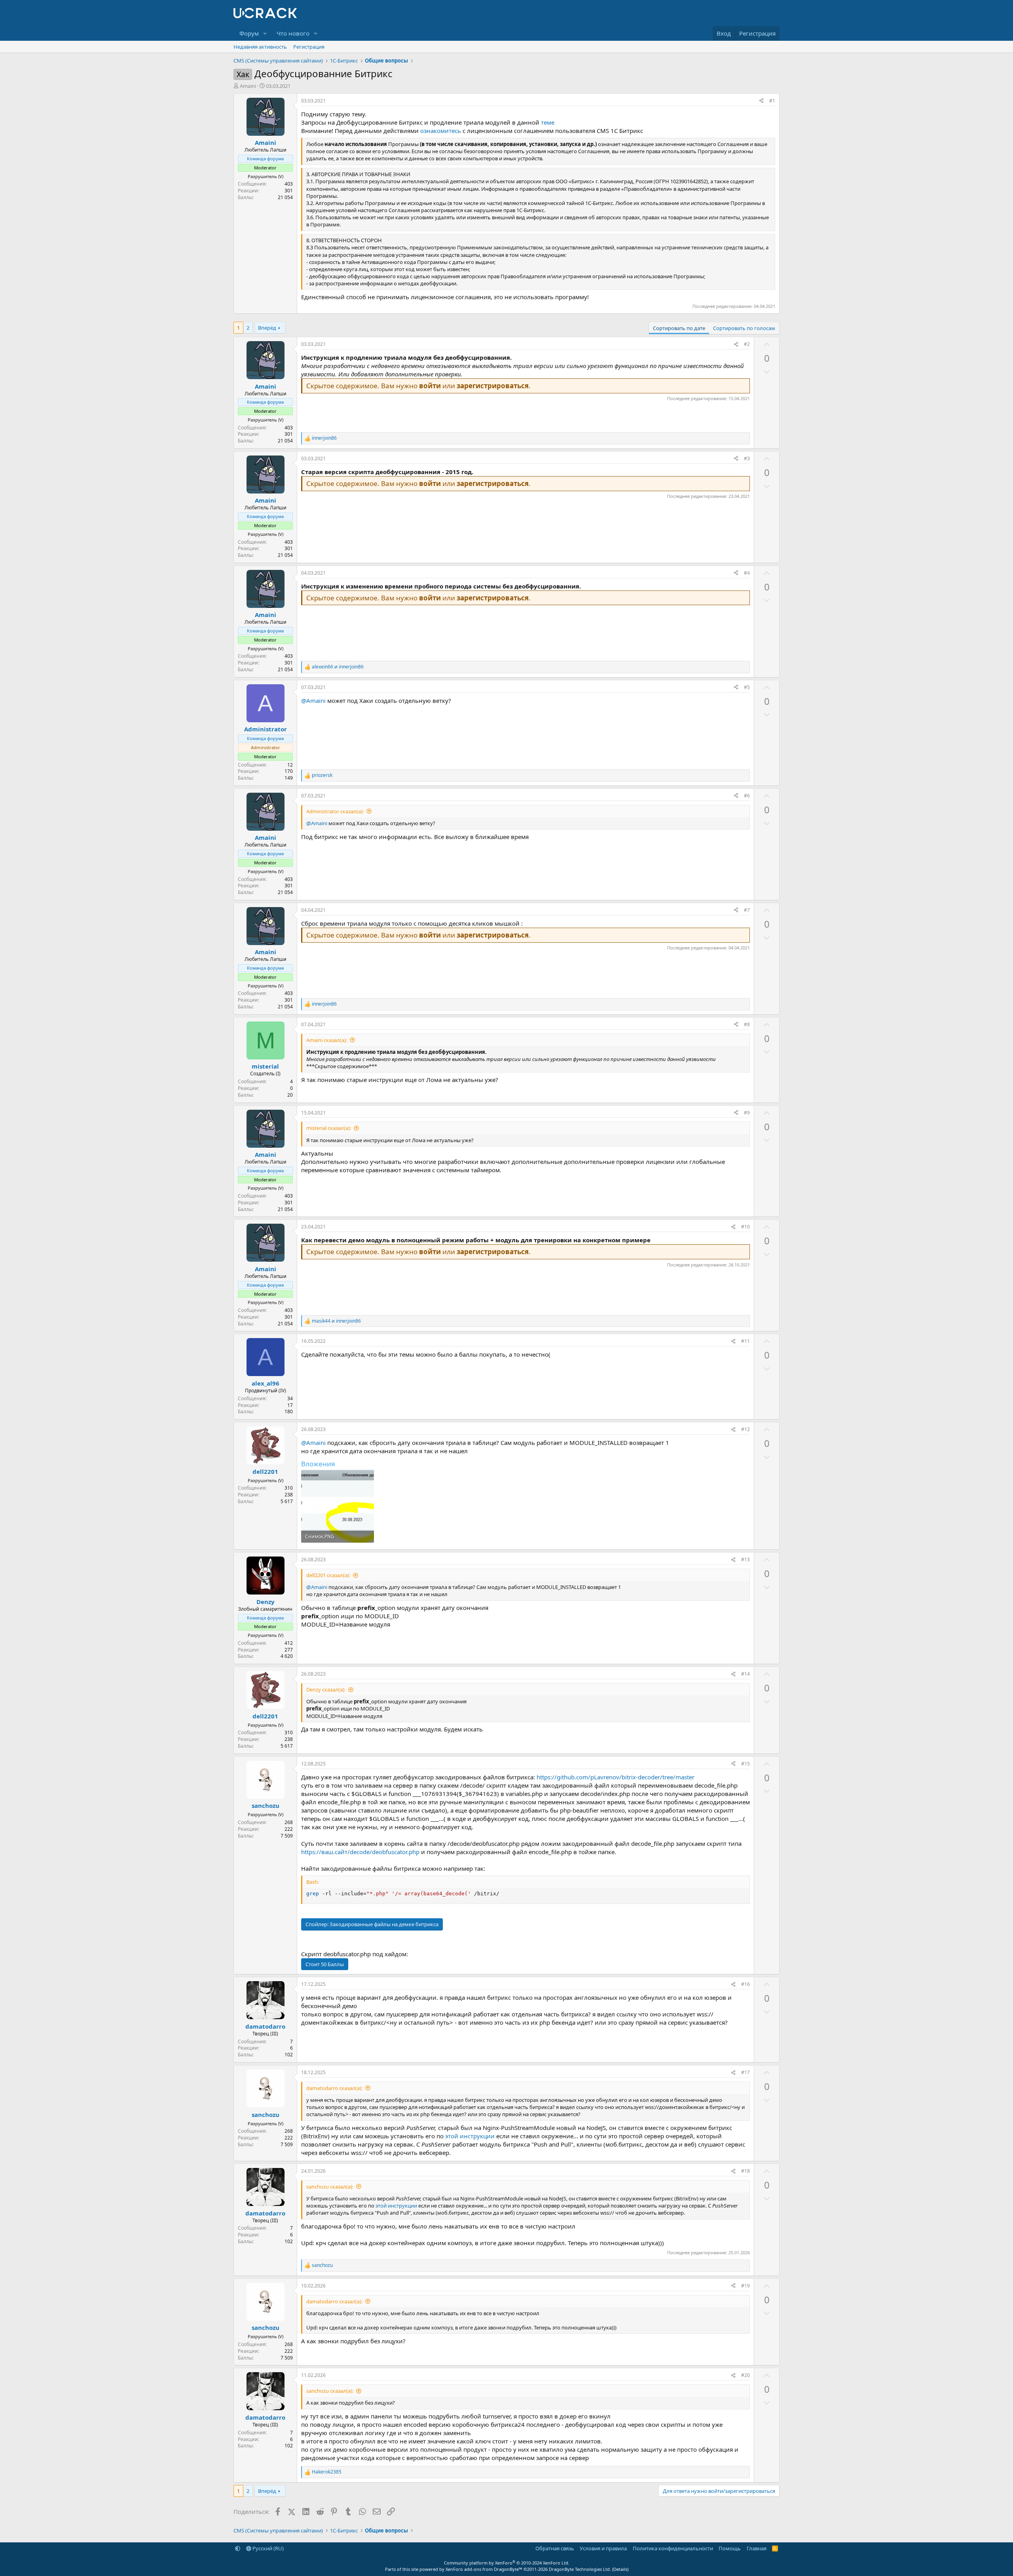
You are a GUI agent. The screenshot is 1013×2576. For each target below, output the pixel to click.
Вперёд (267, 328)
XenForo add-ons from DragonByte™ (484, 2569)
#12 (746, 1429)
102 (289, 2055)
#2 (747, 344)
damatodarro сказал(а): (334, 2088)
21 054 (285, 197)
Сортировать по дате (679, 328)
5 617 (287, 1501)
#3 (747, 458)
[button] (265, 33)
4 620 (287, 1656)
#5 (747, 687)
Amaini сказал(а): (327, 1040)
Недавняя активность (260, 47)
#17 (746, 2072)
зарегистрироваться (493, 386)
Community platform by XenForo (507, 2563)
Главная (757, 2548)
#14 (746, 1674)
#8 (747, 1024)
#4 (747, 573)
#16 (746, 1984)
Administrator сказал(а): (335, 811)
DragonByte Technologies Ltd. (580, 2569)
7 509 (287, 1836)
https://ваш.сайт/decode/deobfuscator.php (360, 1852)
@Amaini (313, 700)
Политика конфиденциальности (673, 2548)
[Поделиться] (761, 101)
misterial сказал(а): (329, 1128)
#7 (747, 910)
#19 (746, 2286)
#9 (747, 1113)
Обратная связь (555, 2548)
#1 (772, 101)
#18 (746, 2171)
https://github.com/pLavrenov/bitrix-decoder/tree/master (616, 1777)
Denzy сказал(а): (326, 1689)
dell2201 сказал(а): (328, 1575)
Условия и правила (603, 2548)
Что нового (293, 33)
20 (290, 1095)
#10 (746, 1227)
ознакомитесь (441, 131)
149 (289, 778)
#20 (746, 2375)
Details (620, 2569)
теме (548, 122)
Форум (249, 33)
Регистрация (309, 47)
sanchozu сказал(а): (330, 2187)
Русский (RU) (267, 2548)
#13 (746, 1559)
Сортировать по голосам (744, 328)
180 (289, 1411)
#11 (746, 1341)
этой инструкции (471, 2136)
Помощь (730, 2548)
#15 (746, 1764)
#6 (747, 796)
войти (430, 386)
